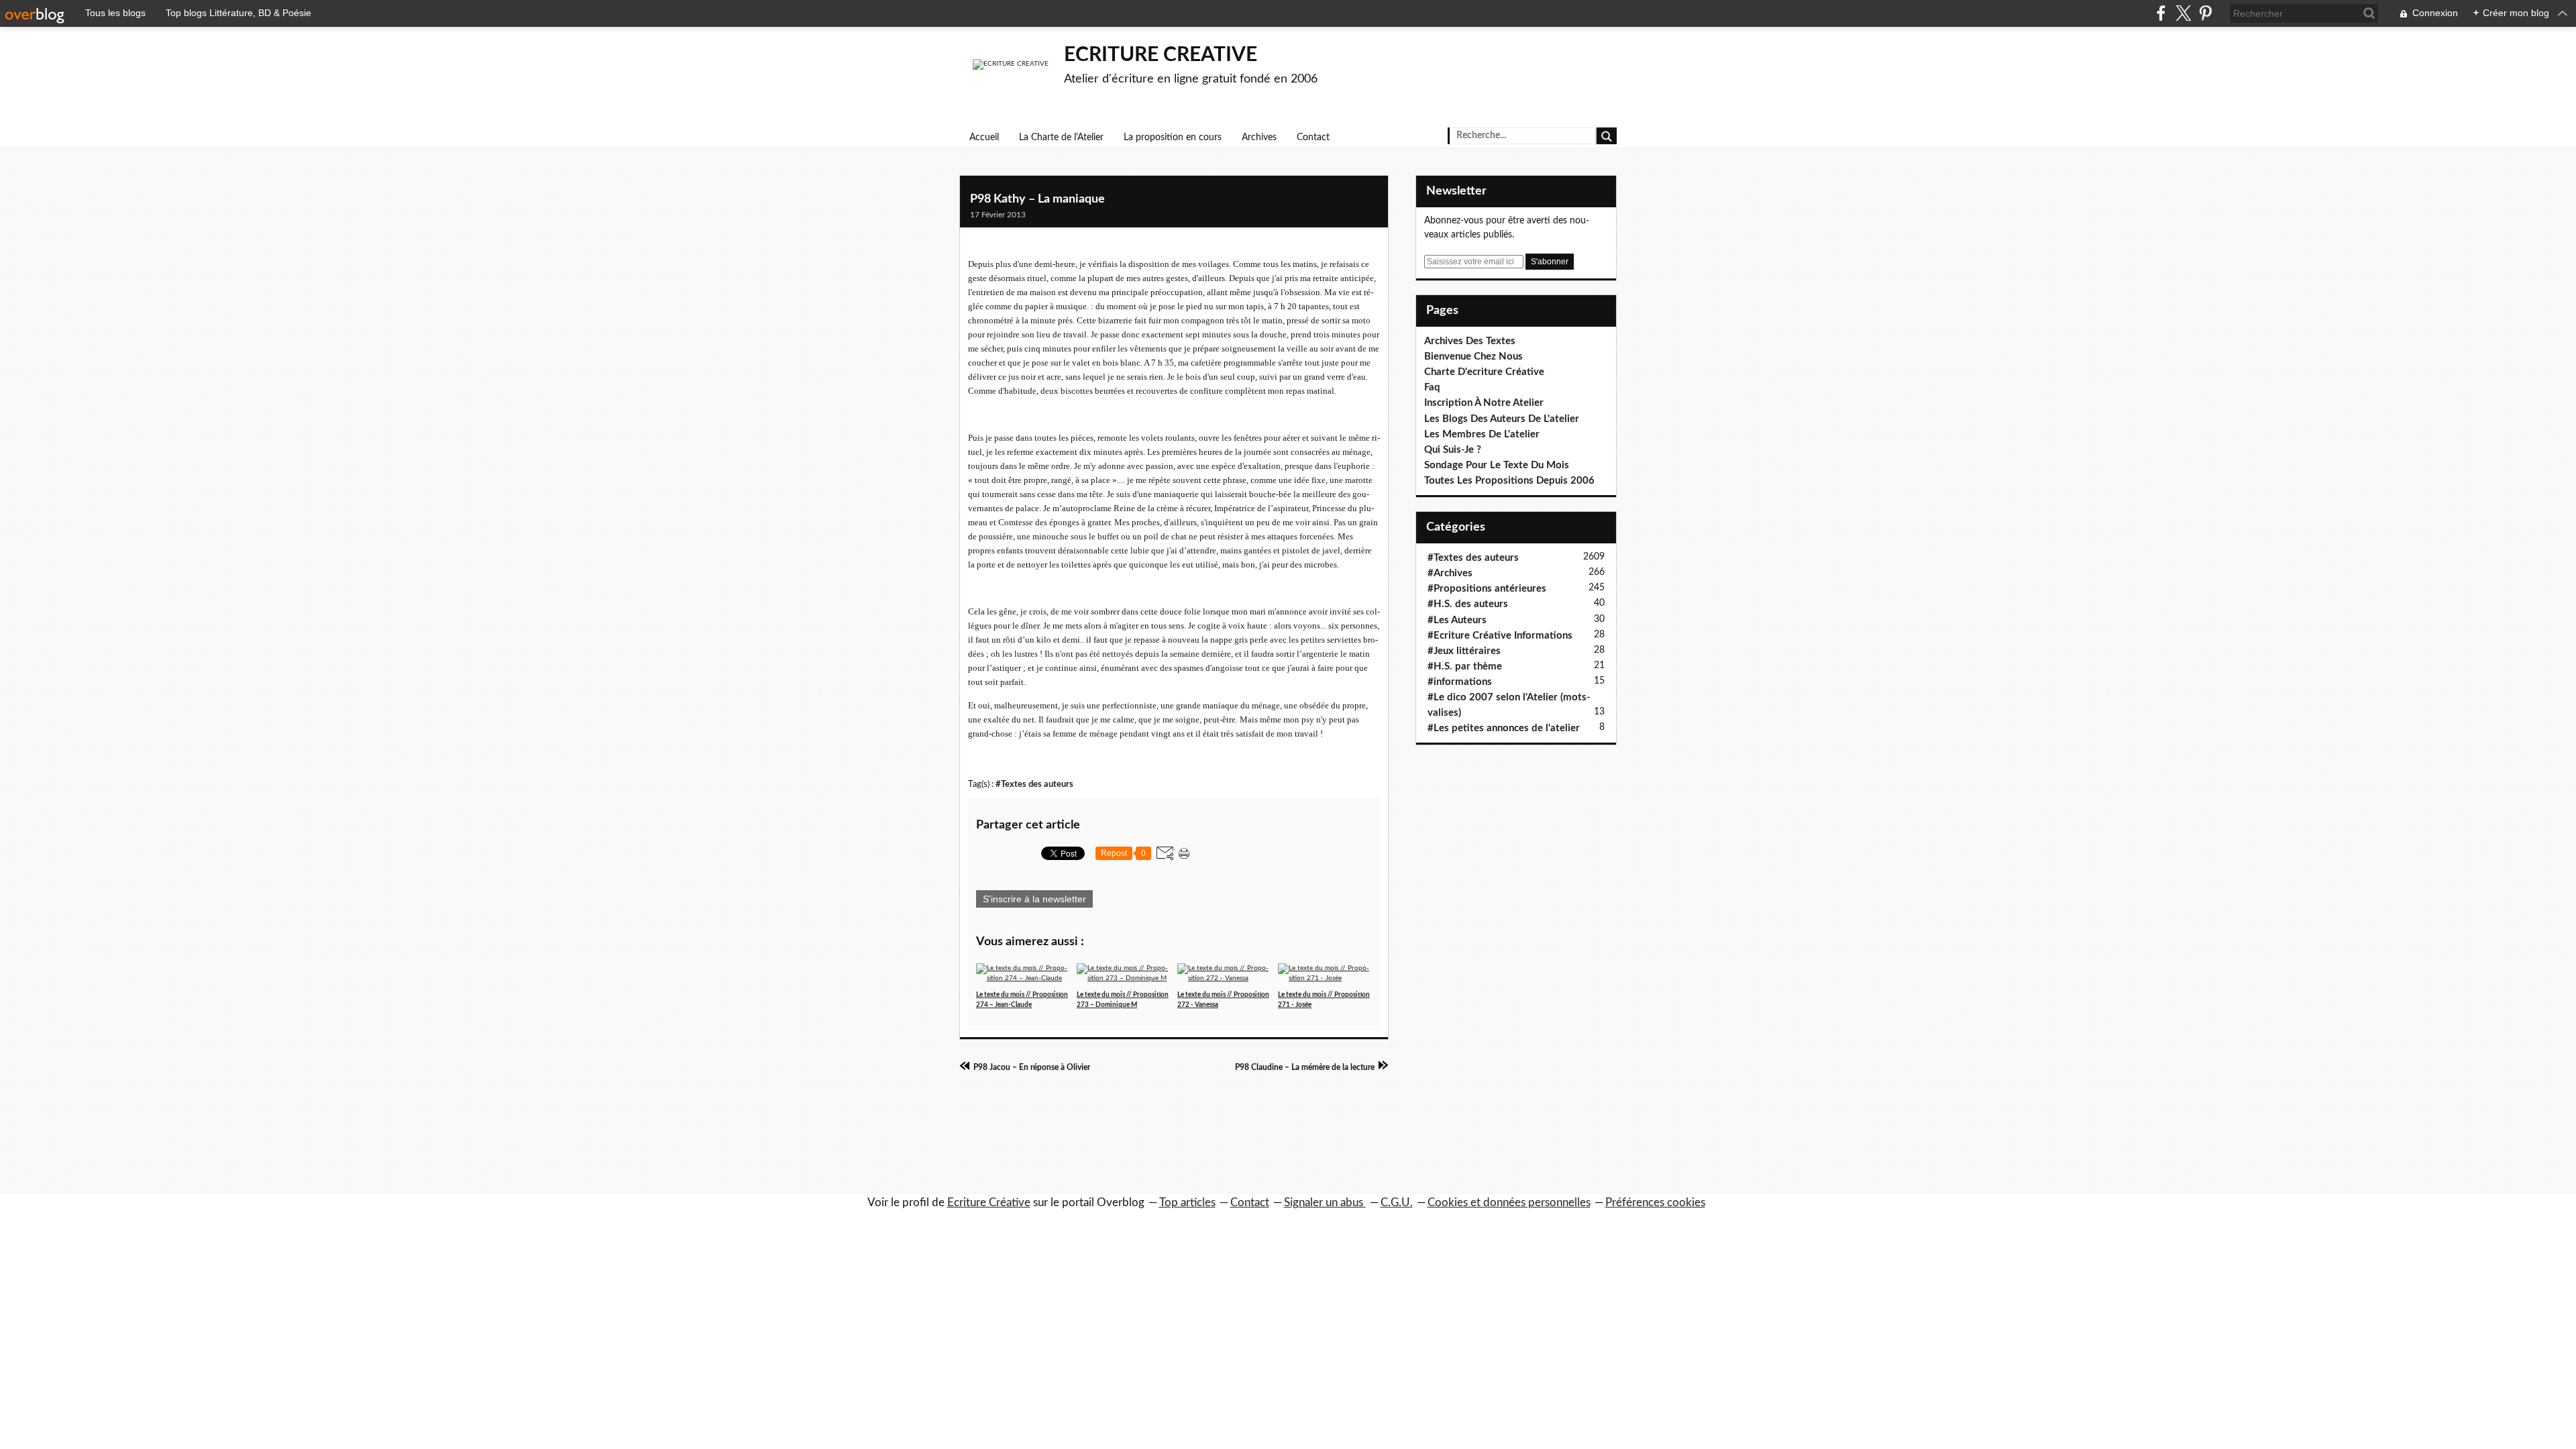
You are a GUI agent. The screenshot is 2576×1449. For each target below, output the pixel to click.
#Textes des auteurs (1034, 784)
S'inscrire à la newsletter (1034, 899)
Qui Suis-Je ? (1453, 450)
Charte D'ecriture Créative (1484, 372)
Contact (1313, 138)
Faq (1432, 387)
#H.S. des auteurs (1468, 604)
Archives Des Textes (1470, 341)
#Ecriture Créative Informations (1500, 636)
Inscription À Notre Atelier (1484, 403)
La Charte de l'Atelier (1061, 138)
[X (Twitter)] (2183, 13)
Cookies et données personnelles (1509, 1202)
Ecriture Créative (989, 1202)
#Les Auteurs (1457, 620)
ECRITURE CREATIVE (1161, 55)
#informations (1460, 682)
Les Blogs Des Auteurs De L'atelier (1502, 419)
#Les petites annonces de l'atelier (1504, 728)
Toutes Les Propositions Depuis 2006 (1509, 481)
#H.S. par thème (1465, 666)
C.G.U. (1397, 1202)
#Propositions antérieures (1487, 589)
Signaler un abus (1325, 1202)
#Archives (1450, 573)
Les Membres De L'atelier (1482, 434)
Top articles (1187, 1202)
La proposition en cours (1173, 138)
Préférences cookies (1655, 1202)
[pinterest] (2205, 13)
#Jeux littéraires (1464, 651)
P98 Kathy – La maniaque (1037, 199)
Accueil (984, 138)
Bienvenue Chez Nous (1473, 357)
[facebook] (2161, 13)
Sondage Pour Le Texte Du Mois (1497, 465)
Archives (1259, 138)
